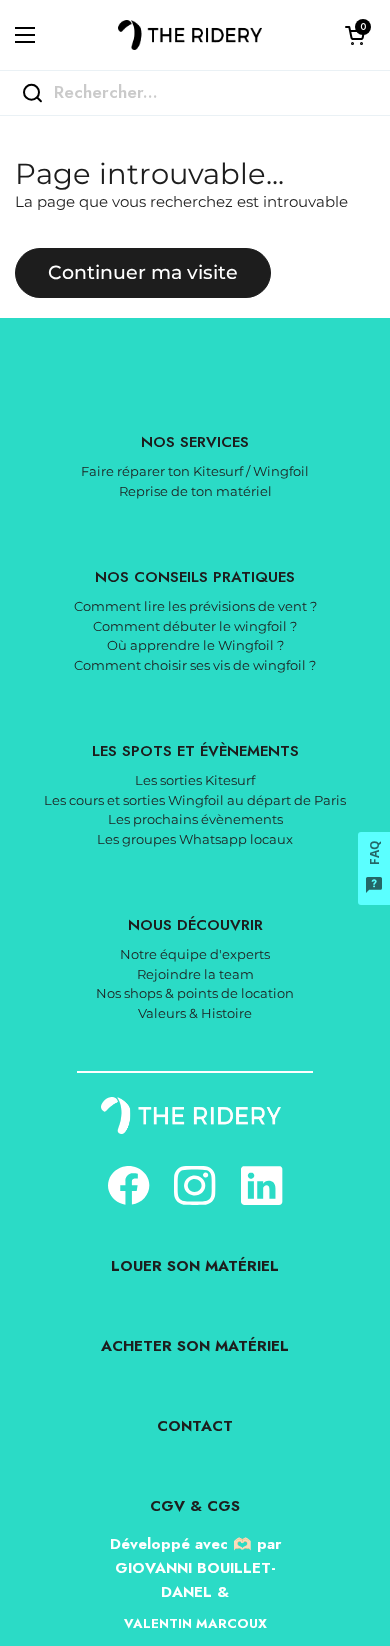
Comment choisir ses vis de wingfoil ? (195, 665)
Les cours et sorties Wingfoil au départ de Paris (195, 800)
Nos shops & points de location (195, 993)
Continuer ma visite (143, 272)
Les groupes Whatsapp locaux (195, 839)
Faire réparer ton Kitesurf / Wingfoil (195, 471)
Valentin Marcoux (195, 1623)
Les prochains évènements (195, 819)
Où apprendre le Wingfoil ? (195, 645)
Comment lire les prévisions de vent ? (195, 606)
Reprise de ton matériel (195, 491)
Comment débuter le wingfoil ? (195, 626)
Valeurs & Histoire (195, 1013)
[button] (355, 35)
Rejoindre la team (195, 974)
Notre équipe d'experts (195, 954)
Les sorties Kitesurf (195, 780)
